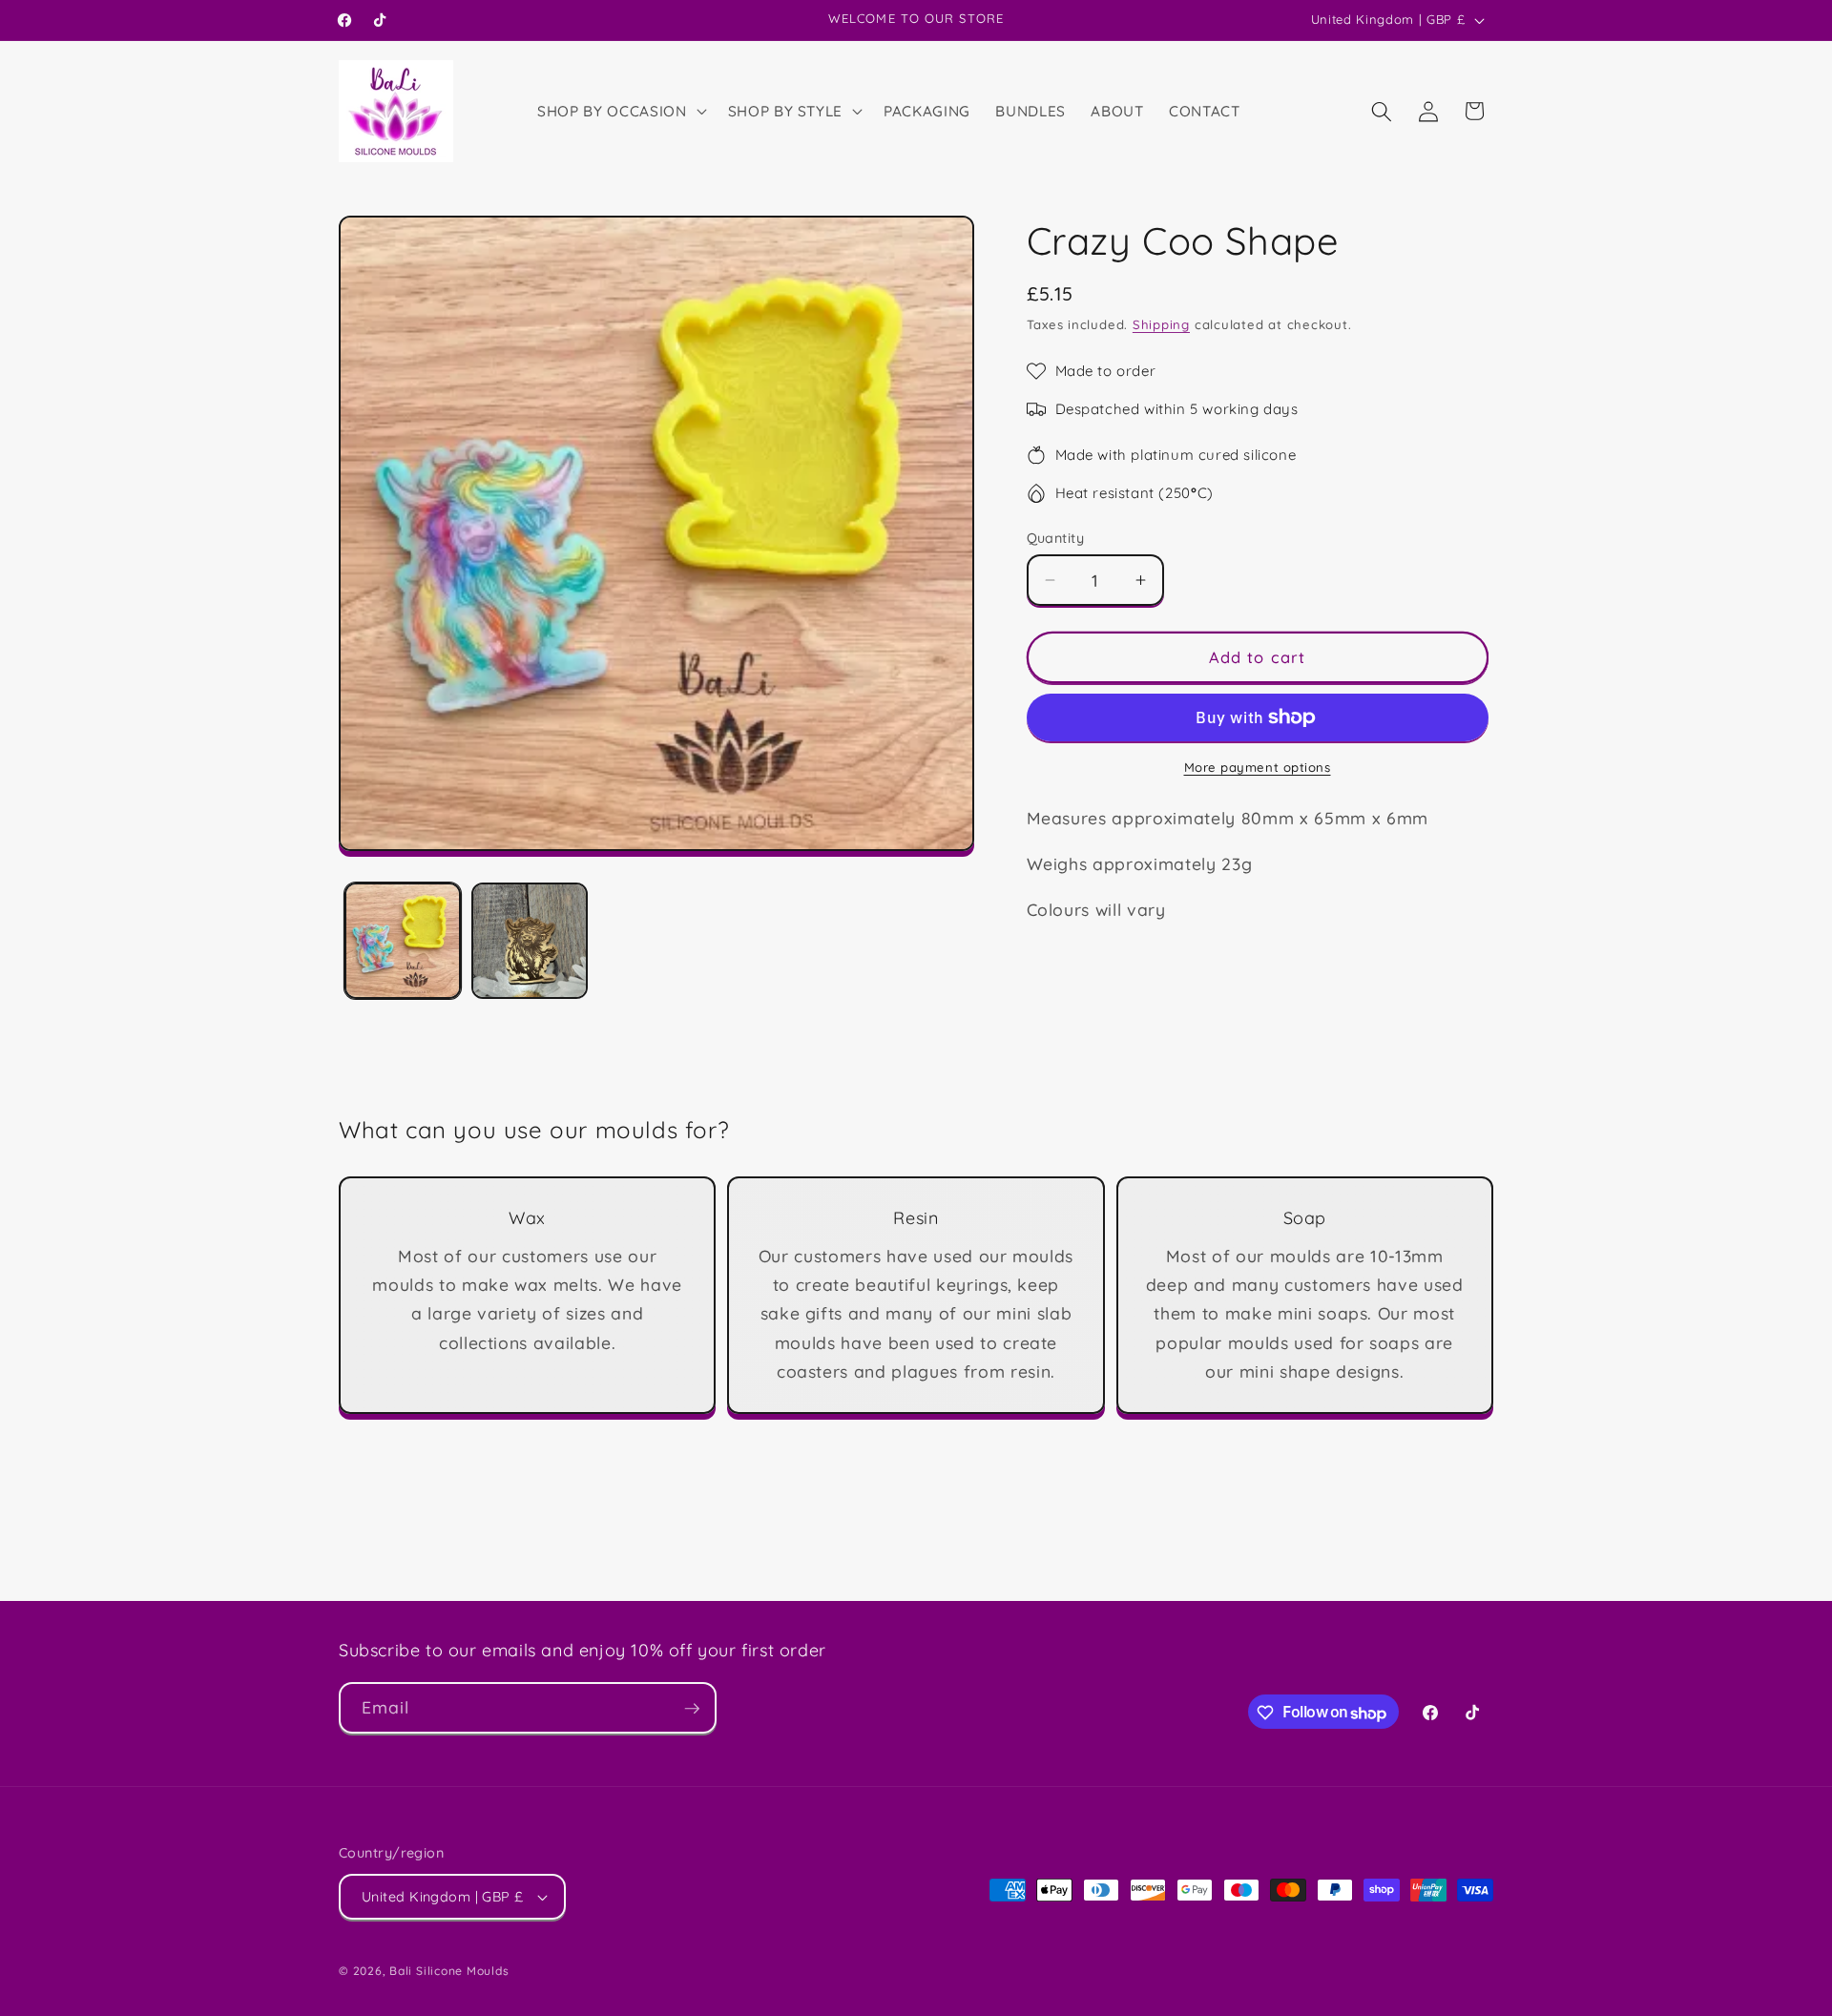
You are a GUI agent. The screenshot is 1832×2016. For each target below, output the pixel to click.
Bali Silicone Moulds (449, 1971)
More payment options (1258, 767)
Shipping (1161, 324)
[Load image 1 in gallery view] (403, 941)
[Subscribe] (692, 1709)
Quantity (1056, 538)
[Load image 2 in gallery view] (530, 941)
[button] (620, 112)
